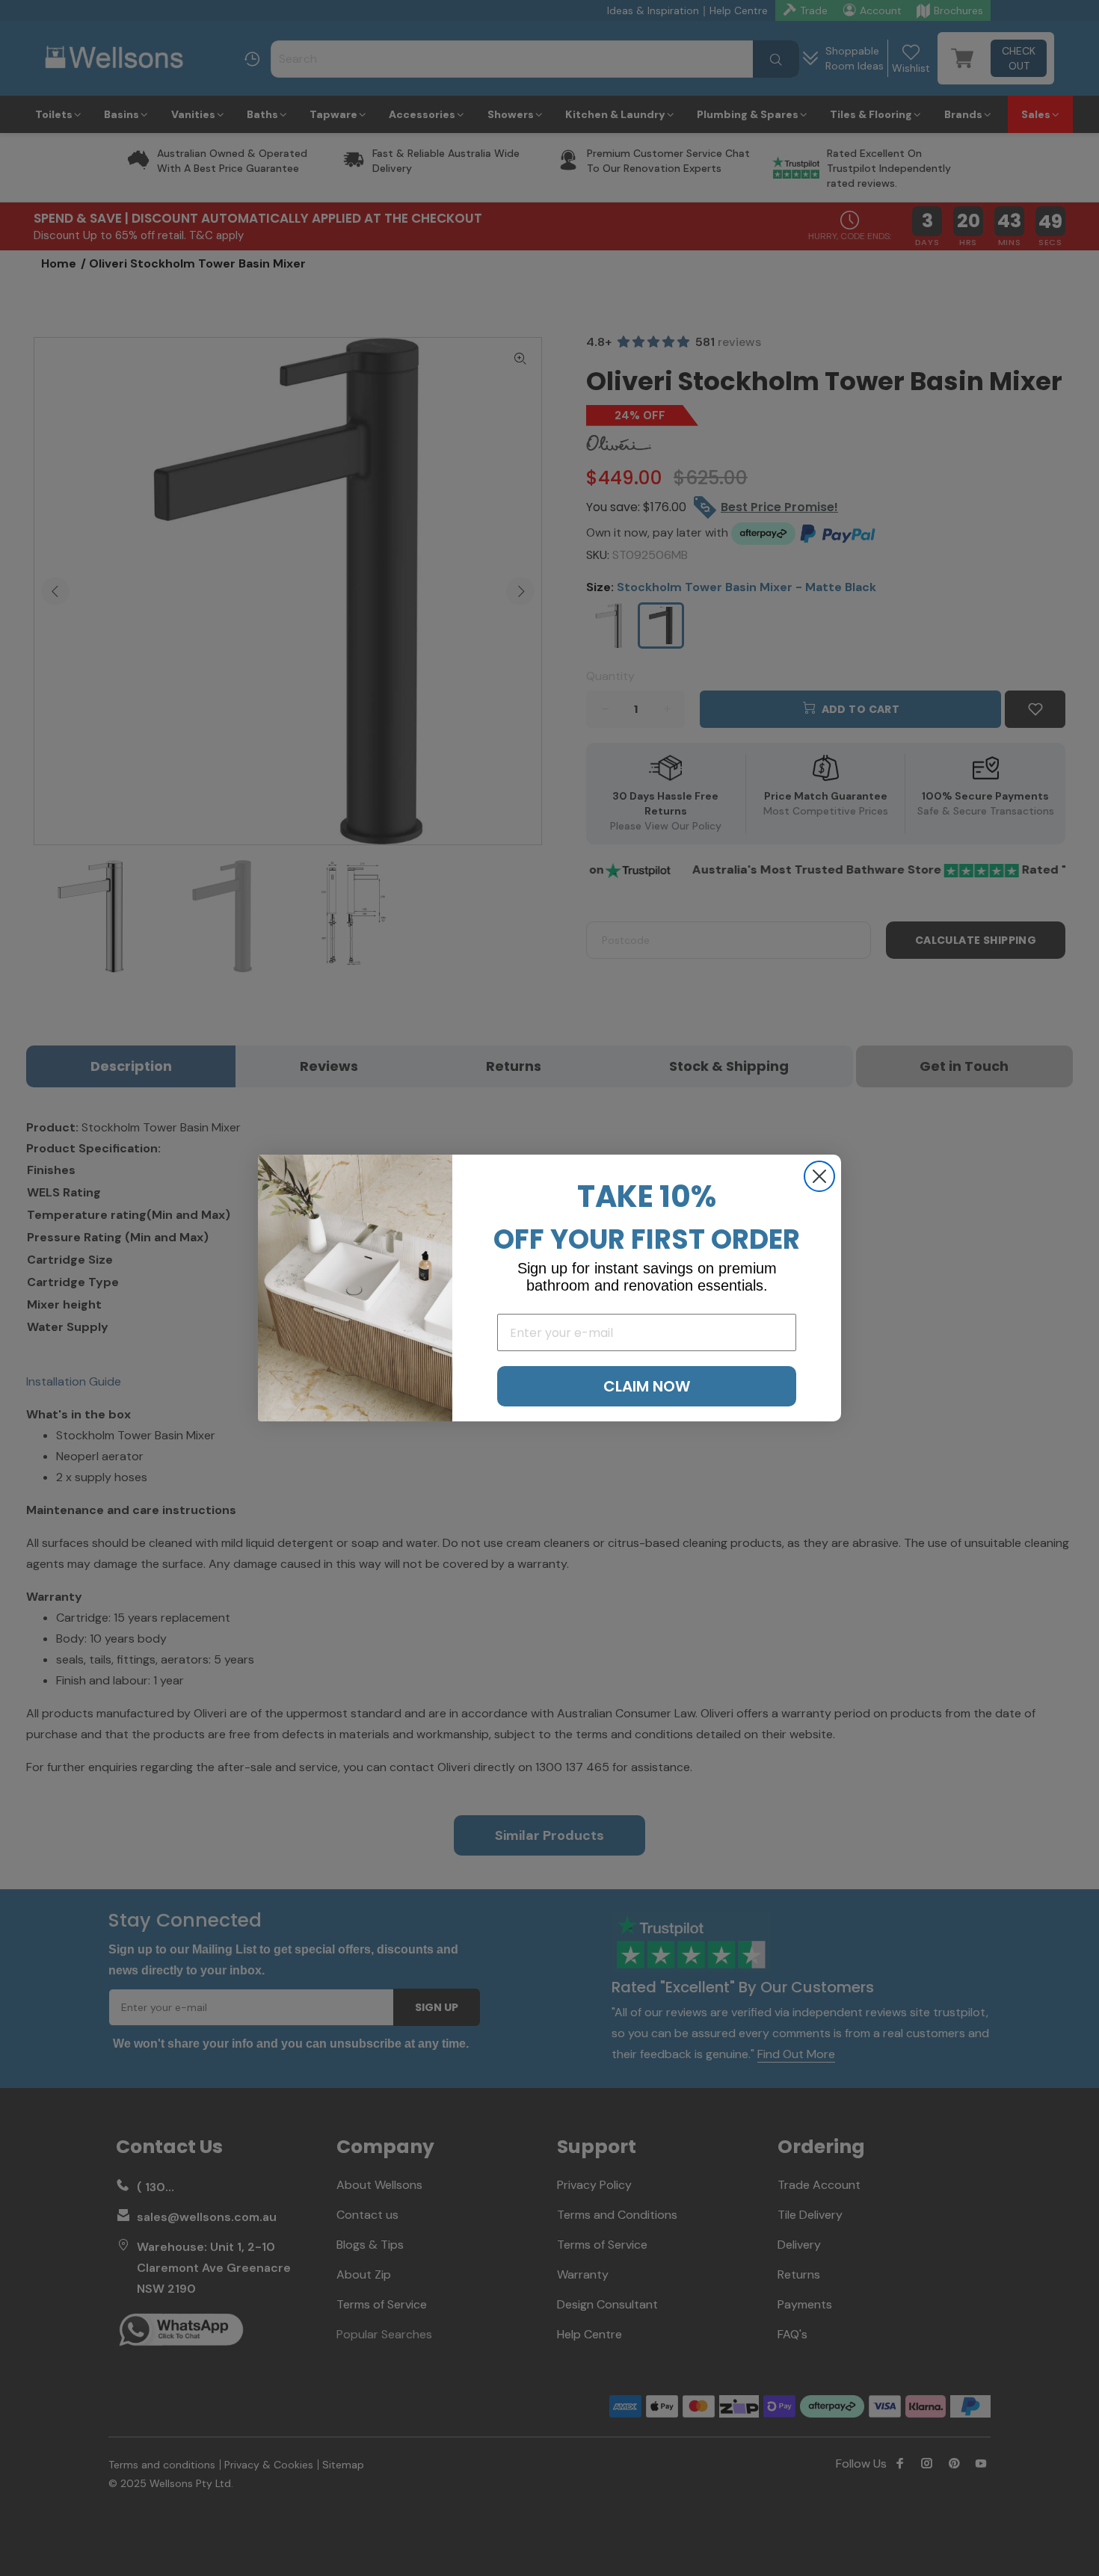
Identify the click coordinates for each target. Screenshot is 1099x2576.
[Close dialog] (819, 1176)
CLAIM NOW (647, 1386)
